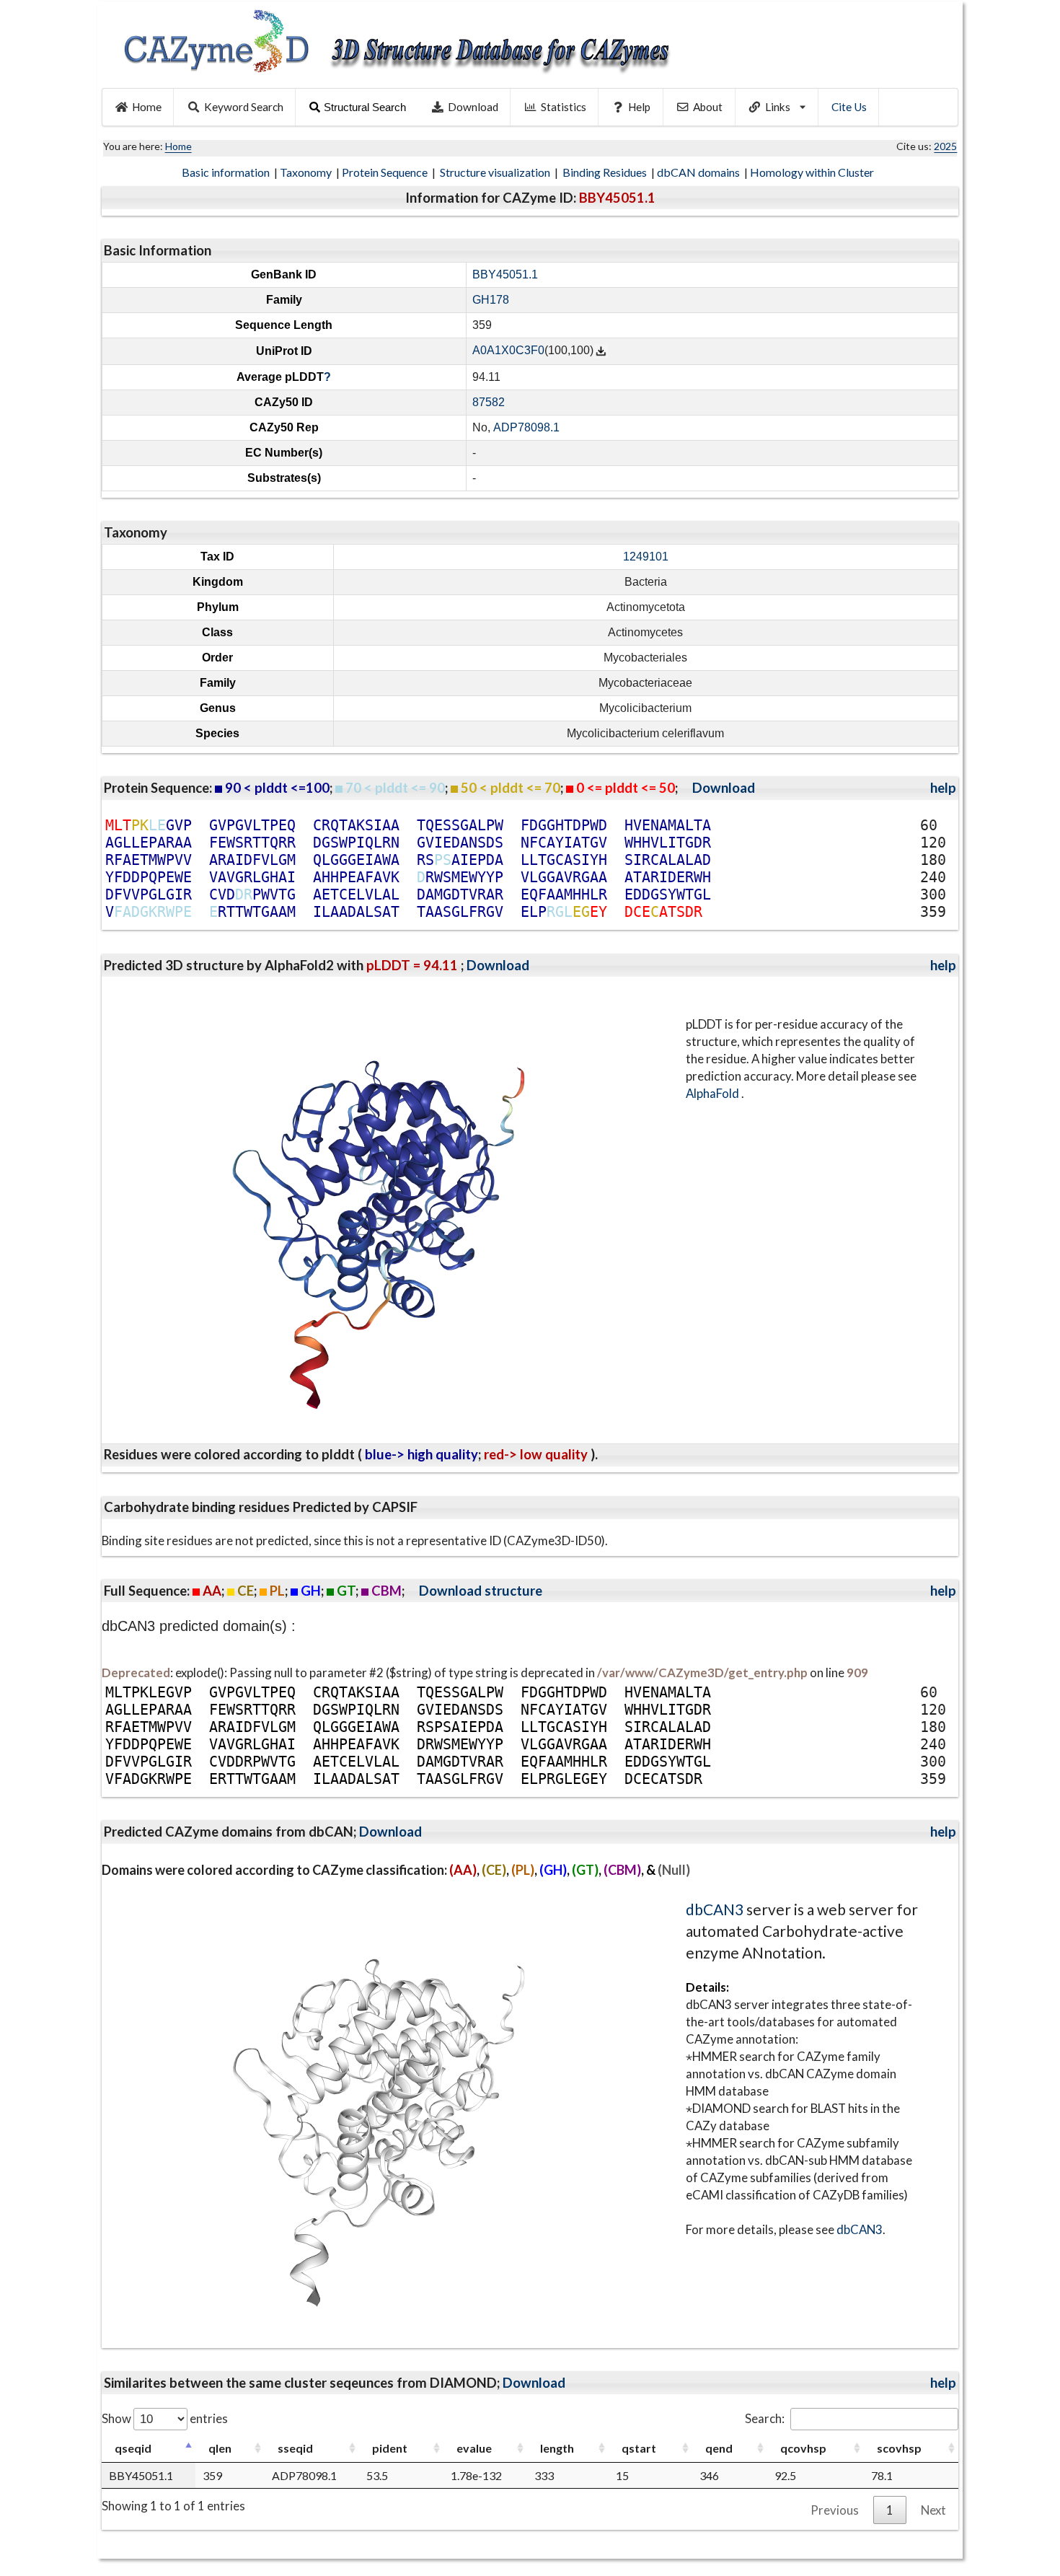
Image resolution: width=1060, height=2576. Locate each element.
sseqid (295, 2448)
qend (719, 2448)
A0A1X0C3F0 (508, 351)
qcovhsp (803, 2448)
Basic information (227, 172)
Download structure (481, 1591)
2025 (945, 146)
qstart (639, 2448)
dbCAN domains (699, 172)
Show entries (165, 2418)
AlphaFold (714, 1093)
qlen (220, 2448)
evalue (474, 2448)
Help (639, 107)
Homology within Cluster (813, 172)
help (943, 788)
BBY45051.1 (505, 274)
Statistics (564, 107)
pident (390, 2448)
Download (473, 107)
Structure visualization (496, 172)
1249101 (646, 557)
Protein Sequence (386, 172)
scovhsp (899, 2448)
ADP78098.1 (526, 427)
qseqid (133, 2448)
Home (147, 107)
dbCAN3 (715, 1909)
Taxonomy (307, 172)
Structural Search (365, 107)
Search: (765, 2418)
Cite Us (849, 107)
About (708, 107)
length (557, 2448)
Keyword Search (244, 107)
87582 (489, 402)
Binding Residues (606, 172)
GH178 (491, 300)
